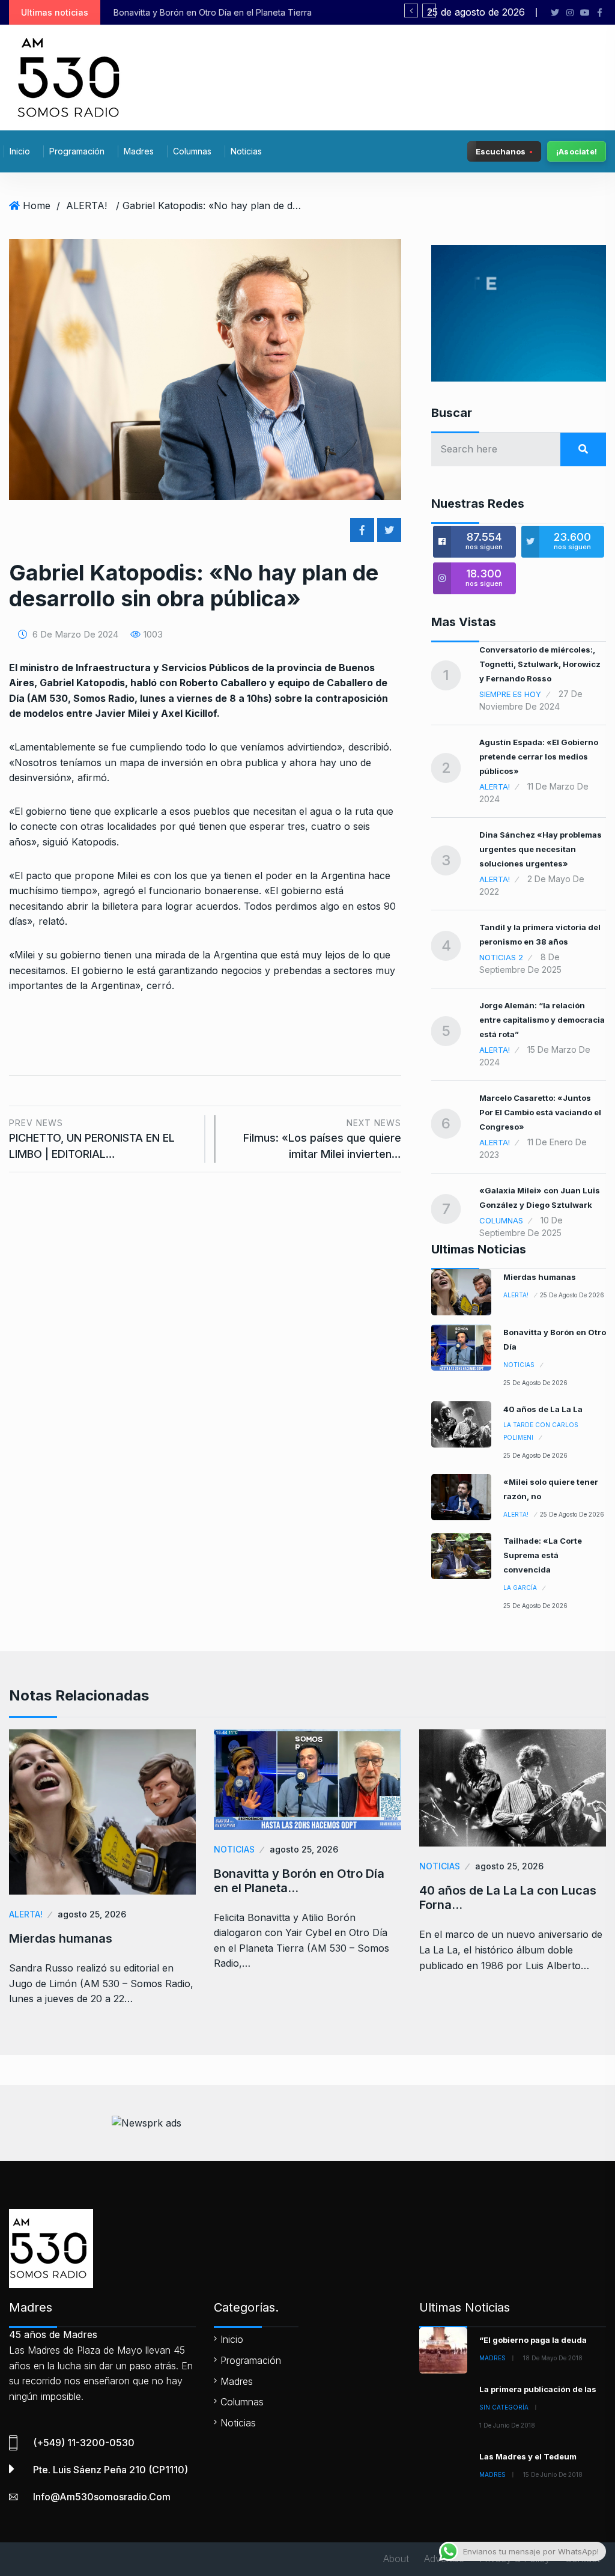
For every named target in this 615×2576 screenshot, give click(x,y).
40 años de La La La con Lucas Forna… (508, 1898)
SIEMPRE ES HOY (510, 694)
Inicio (20, 151)
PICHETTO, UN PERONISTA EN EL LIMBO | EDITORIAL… (92, 1139)
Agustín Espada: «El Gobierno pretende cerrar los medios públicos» (539, 757)
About (396, 2559)
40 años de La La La (543, 1409)
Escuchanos (501, 151)
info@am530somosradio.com (102, 2497)
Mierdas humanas (540, 1277)
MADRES (492, 2358)
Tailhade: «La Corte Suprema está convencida (543, 1555)
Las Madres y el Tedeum (528, 2456)
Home (37, 206)
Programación (77, 151)
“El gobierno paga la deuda (533, 2340)
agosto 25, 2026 (92, 1914)
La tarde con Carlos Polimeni (541, 1431)
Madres (139, 151)
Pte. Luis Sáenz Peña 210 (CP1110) (111, 2470)
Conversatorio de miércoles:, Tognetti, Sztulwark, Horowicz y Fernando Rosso (540, 664)
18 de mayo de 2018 (553, 2358)
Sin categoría (504, 2407)
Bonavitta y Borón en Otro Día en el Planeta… (299, 1881)
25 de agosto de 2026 (572, 1295)
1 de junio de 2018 (507, 2425)
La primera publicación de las (538, 2389)
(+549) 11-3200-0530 (84, 2443)
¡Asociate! (577, 151)
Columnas (192, 151)
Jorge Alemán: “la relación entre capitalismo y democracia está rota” (542, 1020)
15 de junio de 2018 (553, 2474)
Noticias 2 (501, 957)
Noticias (246, 151)
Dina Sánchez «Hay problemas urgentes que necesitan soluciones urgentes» (541, 849)
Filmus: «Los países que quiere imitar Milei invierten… (322, 1139)
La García (520, 1588)
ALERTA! (86, 206)
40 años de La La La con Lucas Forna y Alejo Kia (237, 12)
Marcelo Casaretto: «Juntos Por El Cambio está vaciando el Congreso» (540, 1112)
